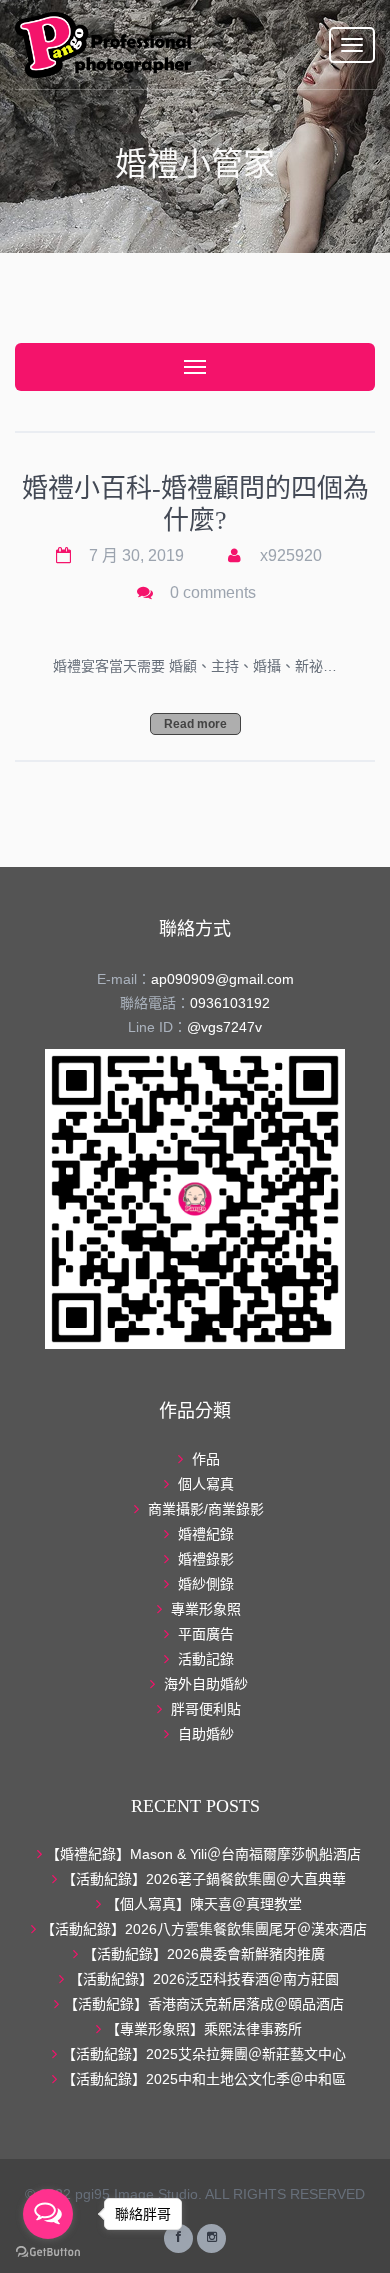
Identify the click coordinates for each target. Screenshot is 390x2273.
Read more (195, 724)
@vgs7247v (224, 1027)
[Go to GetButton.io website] (48, 2252)
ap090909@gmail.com (222, 979)
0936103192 (230, 1003)
